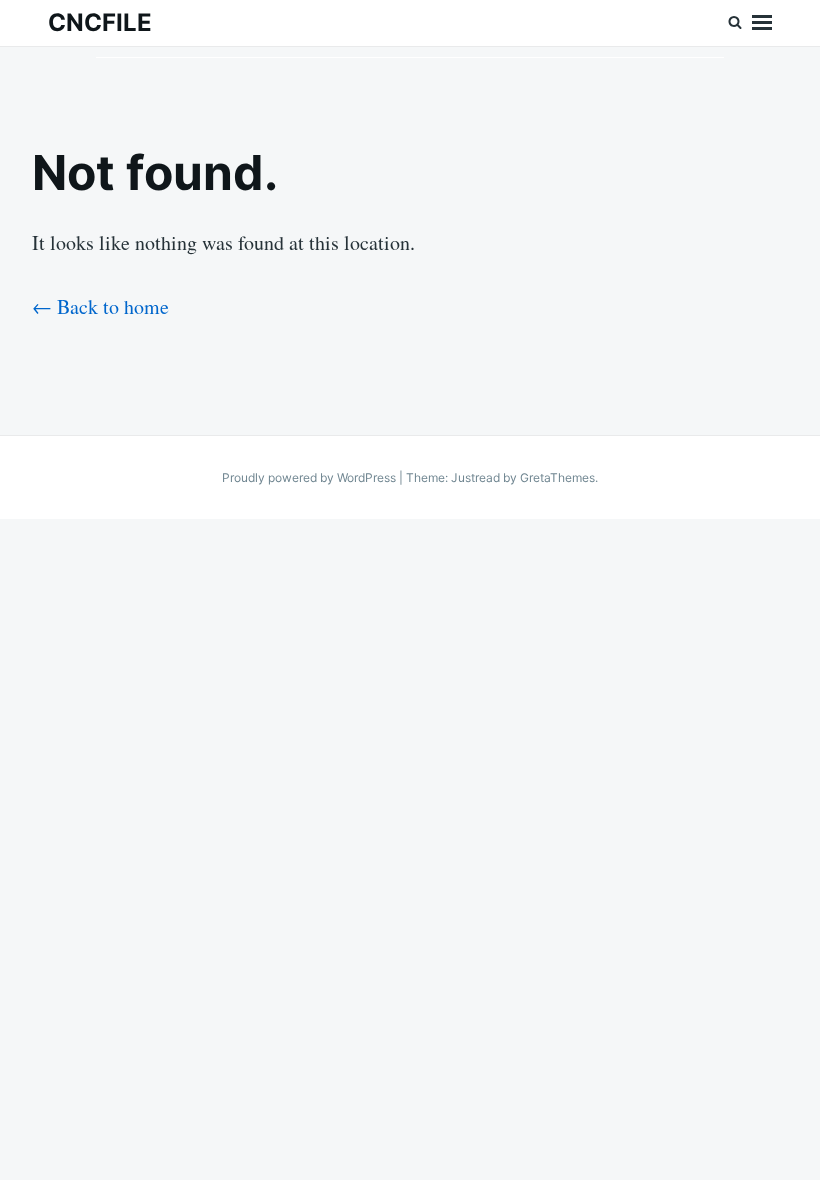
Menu (762, 23)
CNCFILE (100, 22)
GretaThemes (557, 477)
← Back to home (100, 306)
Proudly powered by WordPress (310, 477)
